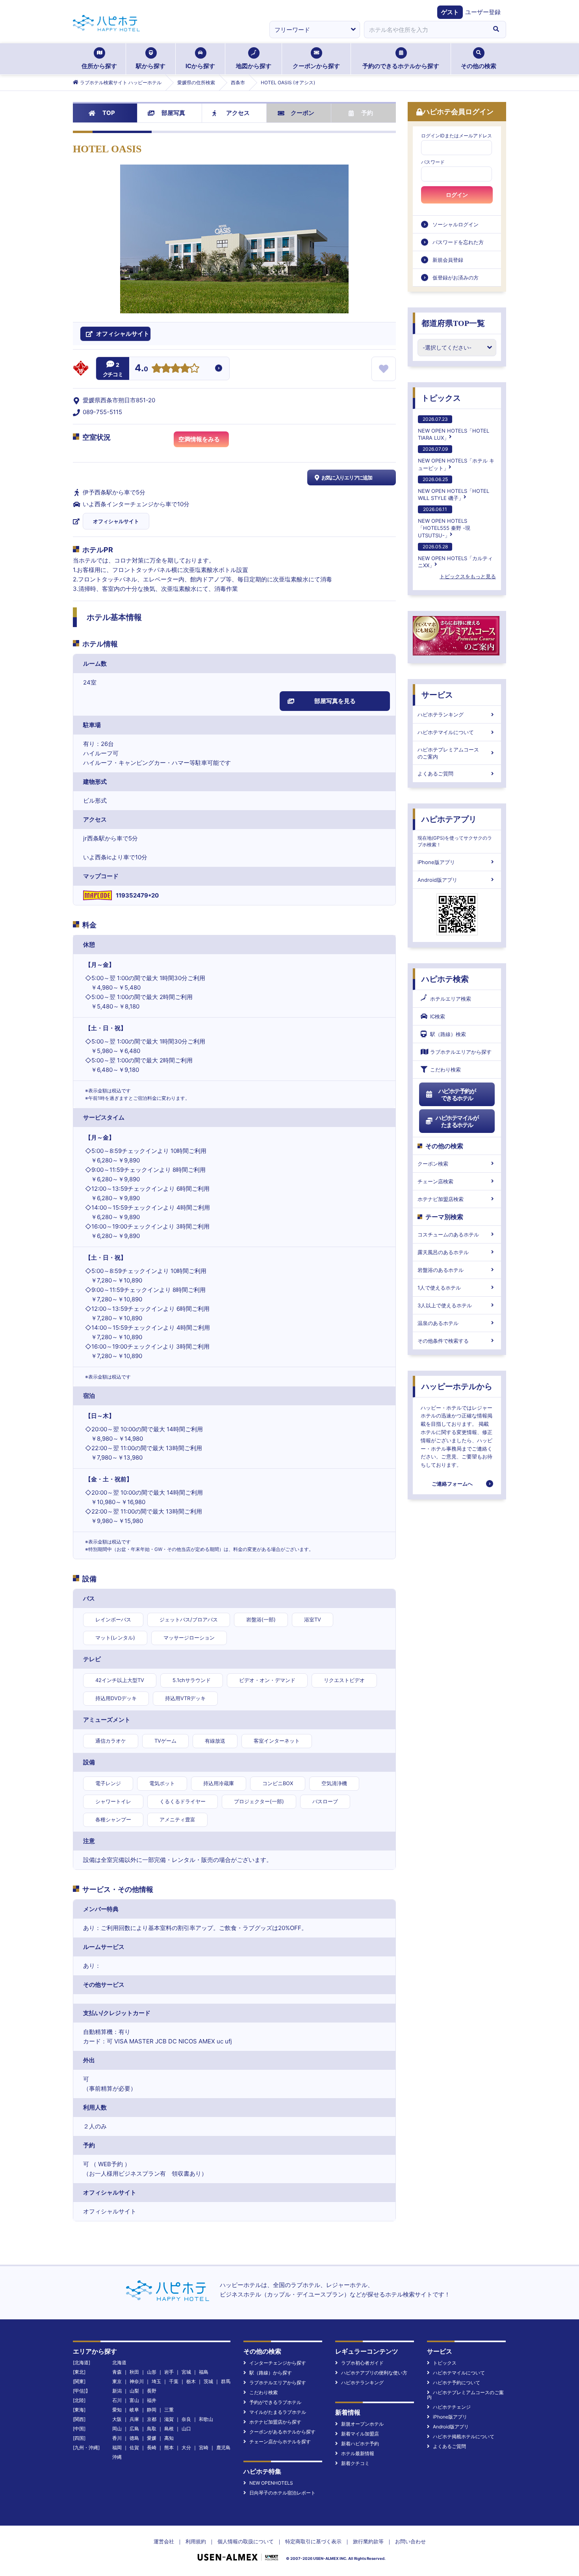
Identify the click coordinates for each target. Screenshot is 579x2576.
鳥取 (152, 2429)
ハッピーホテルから (457, 1386)
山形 (152, 2372)
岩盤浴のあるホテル (441, 1270)
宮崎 (204, 2447)
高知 (169, 2438)
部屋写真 (173, 113)
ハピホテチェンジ (452, 2407)
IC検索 (438, 1016)
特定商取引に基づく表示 (313, 2541)
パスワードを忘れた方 (458, 242)
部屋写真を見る (335, 701)
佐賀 (134, 2447)
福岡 (117, 2447)
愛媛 (152, 2438)
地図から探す (254, 66)
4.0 (141, 369)
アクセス (238, 113)
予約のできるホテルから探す (401, 66)
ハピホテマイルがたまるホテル (457, 1121)
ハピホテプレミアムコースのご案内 (448, 753)
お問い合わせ (410, 2541)
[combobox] (425, 30)
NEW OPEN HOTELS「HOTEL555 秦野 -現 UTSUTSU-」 (444, 522)
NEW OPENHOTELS (271, 2483)
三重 (169, 2410)
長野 (152, 2391)
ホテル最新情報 (358, 2453)
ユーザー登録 (483, 12)
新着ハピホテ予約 (360, 2444)
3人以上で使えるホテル (445, 1305)
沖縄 (117, 2457)
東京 (117, 2381)
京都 (152, 2419)
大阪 (117, 2419)
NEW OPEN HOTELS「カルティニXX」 (455, 556)
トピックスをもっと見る (468, 576)
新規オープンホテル (362, 2424)
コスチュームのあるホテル (448, 1234)
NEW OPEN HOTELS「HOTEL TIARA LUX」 (454, 428)
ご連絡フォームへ (452, 1484)
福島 (204, 2372)
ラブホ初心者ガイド (362, 2363)
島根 (169, 2429)
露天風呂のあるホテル (443, 1252)
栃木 (191, 2381)
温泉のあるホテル (438, 1323)
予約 (367, 113)
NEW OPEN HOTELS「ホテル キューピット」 (456, 458)
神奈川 (137, 2381)
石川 (117, 2400)
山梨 (134, 2391)
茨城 (208, 2381)
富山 (134, 2400)
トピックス (441, 398)
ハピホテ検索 (445, 979)
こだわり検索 (445, 1070)
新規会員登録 (448, 260)
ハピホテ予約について (457, 2383)
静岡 (152, 2410)
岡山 (117, 2429)
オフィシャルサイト (116, 521)
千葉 (174, 2381)
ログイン (457, 195)
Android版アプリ (437, 880)
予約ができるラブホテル (275, 2402)
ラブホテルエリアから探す (461, 1052)
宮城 (186, 2372)
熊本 (169, 2447)
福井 (152, 2400)
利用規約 (196, 2541)
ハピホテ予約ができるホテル (457, 1095)
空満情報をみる (199, 439)
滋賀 (169, 2419)
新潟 (117, 2391)
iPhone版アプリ (436, 862)
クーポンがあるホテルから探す (282, 2432)
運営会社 (164, 2541)
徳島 (134, 2438)
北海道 (119, 2362)
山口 (186, 2429)
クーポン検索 (433, 1164)
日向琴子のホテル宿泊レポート (282, 2493)
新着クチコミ (355, 2463)
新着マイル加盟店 (360, 2434)
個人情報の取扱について (246, 2541)
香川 (117, 2438)
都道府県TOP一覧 (453, 323)
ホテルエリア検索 (451, 999)
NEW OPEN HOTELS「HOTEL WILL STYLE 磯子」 (454, 489)
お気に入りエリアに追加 (347, 477)
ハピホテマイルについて (446, 732)
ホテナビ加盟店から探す (275, 2422)
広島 (134, 2429)
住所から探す (99, 66)
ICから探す (200, 66)
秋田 (134, 2372)
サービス (437, 695)
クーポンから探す (316, 66)
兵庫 (134, 2419)
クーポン (302, 113)
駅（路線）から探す (271, 2373)
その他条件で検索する (443, 1341)
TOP (109, 113)
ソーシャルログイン (456, 224)
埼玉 (156, 2381)
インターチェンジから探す (278, 2363)
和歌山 (206, 2419)
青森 (117, 2372)
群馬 (226, 2381)
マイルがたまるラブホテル (278, 2412)
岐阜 (134, 2410)
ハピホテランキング (441, 714)
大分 (186, 2447)
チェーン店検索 (435, 1181)
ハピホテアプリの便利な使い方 (374, 2373)
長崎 (152, 2447)
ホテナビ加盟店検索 (441, 1199)
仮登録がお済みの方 (456, 278)
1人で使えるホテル (439, 1288)
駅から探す (151, 66)
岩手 (169, 2372)
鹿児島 (223, 2447)
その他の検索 (479, 66)
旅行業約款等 (368, 2541)
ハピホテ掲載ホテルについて (464, 2436)
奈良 (186, 2419)
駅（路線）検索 (448, 1034)
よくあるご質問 (435, 774)
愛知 (117, 2410)
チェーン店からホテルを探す (280, 2442)
